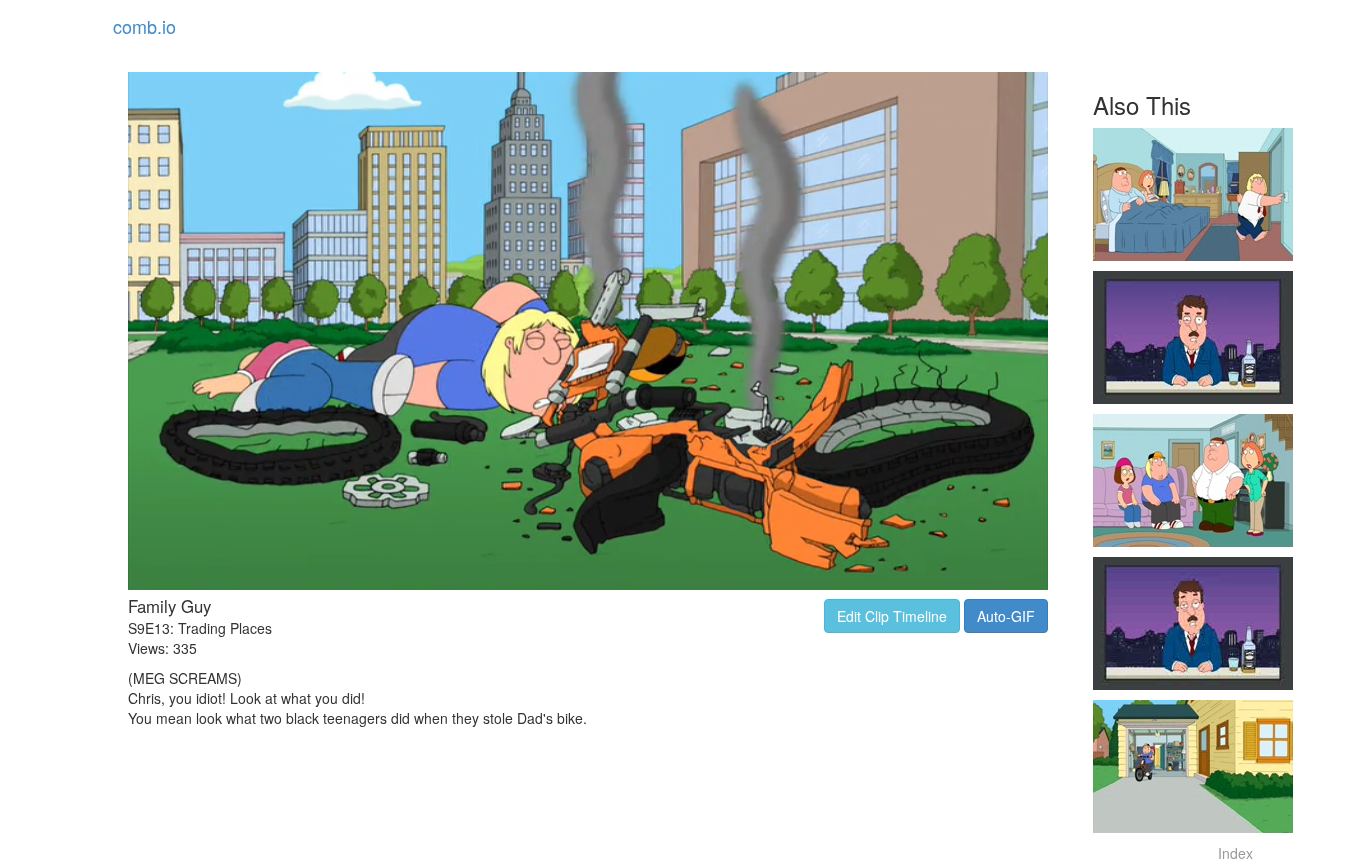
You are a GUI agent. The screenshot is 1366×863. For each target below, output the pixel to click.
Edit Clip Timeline (892, 616)
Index (1235, 853)
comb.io (144, 26)
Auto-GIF (1006, 616)
